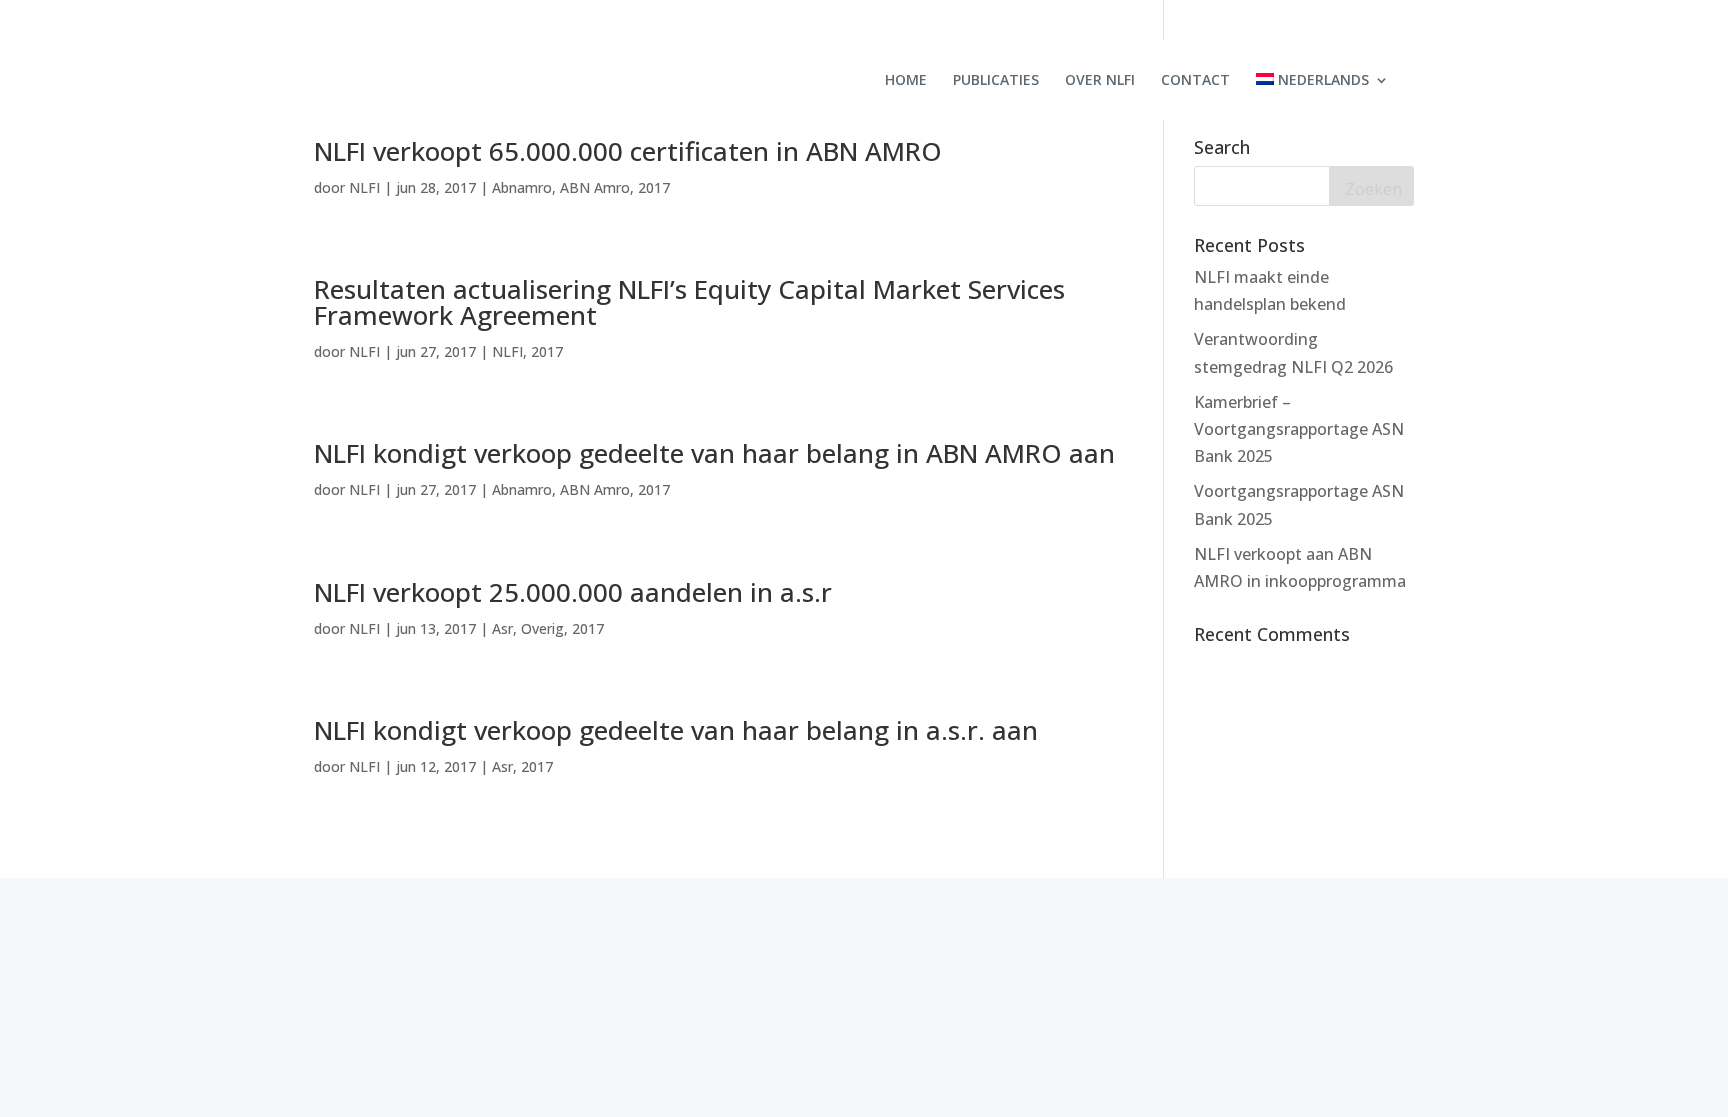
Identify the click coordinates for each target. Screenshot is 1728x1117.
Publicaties (996, 81)
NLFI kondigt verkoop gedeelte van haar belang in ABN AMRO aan (714, 453)
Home (906, 81)
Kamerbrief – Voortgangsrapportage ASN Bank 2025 (1299, 429)
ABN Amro (595, 187)
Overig (542, 628)
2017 (654, 187)
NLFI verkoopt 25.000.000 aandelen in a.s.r (573, 592)
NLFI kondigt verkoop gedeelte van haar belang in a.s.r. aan (676, 730)
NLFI (364, 187)
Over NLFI (1100, 81)
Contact (1195, 81)
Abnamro (522, 187)
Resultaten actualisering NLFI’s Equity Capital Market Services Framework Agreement (689, 302)
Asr (502, 628)
